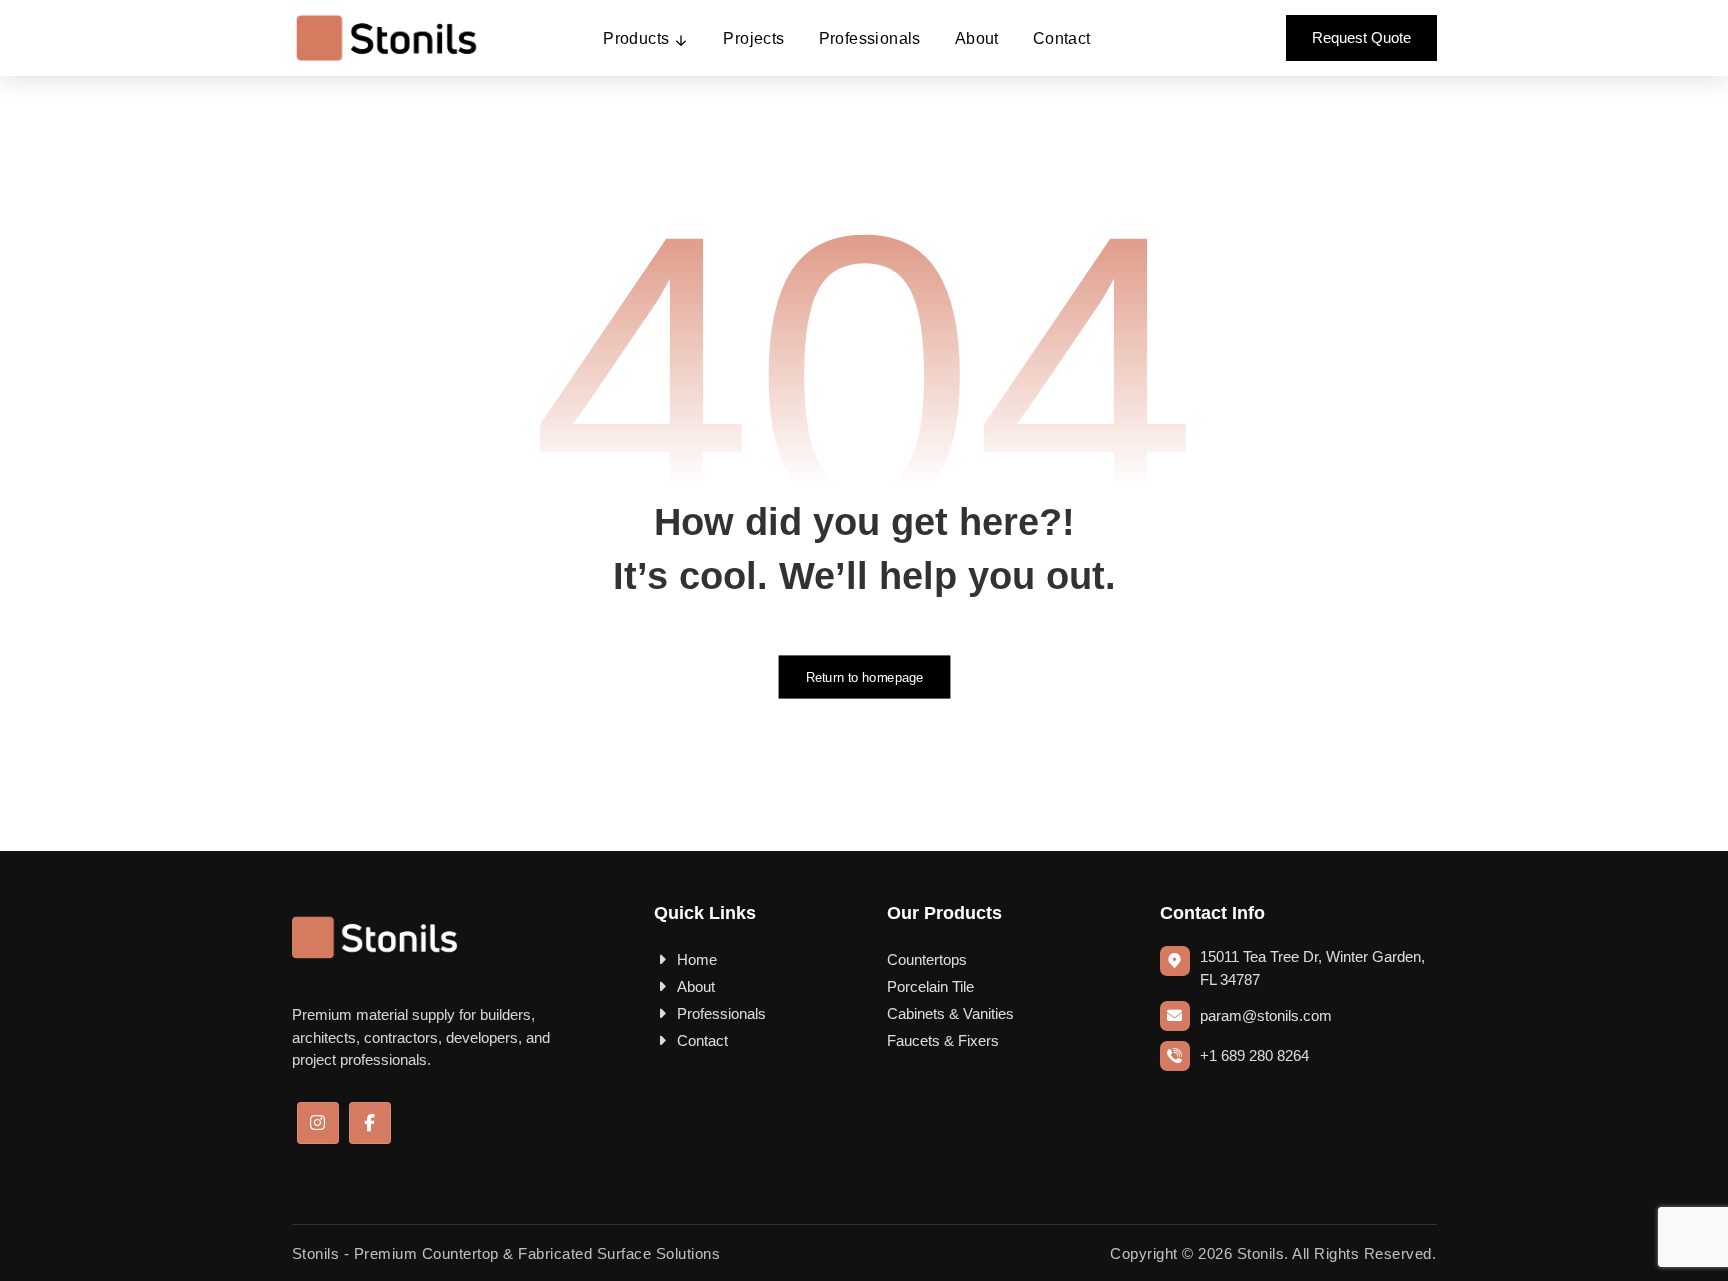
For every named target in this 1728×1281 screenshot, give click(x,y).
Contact (702, 1040)
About (696, 986)
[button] (318, 1123)
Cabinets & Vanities (950, 1013)
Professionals (721, 1013)
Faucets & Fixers (943, 1040)
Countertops (927, 959)
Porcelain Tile (930, 986)
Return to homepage (864, 677)
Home (697, 959)
